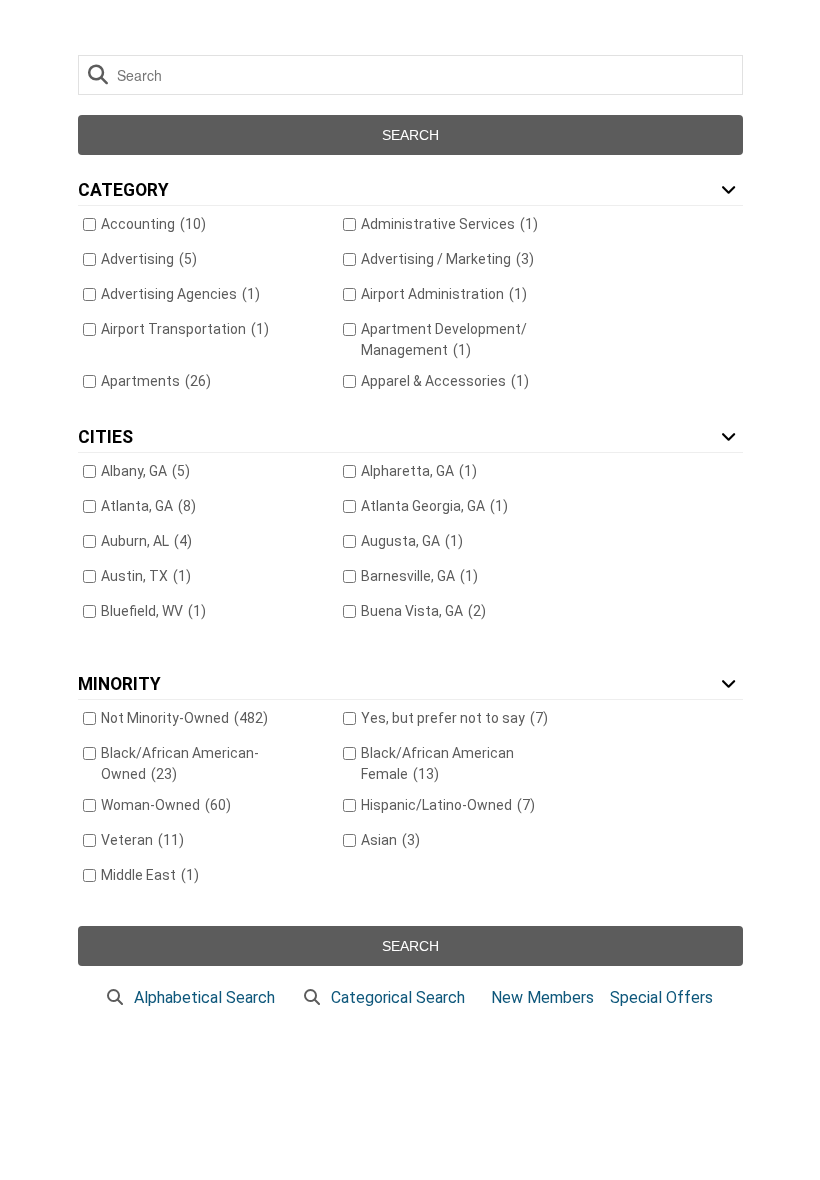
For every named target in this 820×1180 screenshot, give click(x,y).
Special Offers (661, 997)
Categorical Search (398, 997)
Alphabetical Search (204, 997)
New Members (542, 997)
